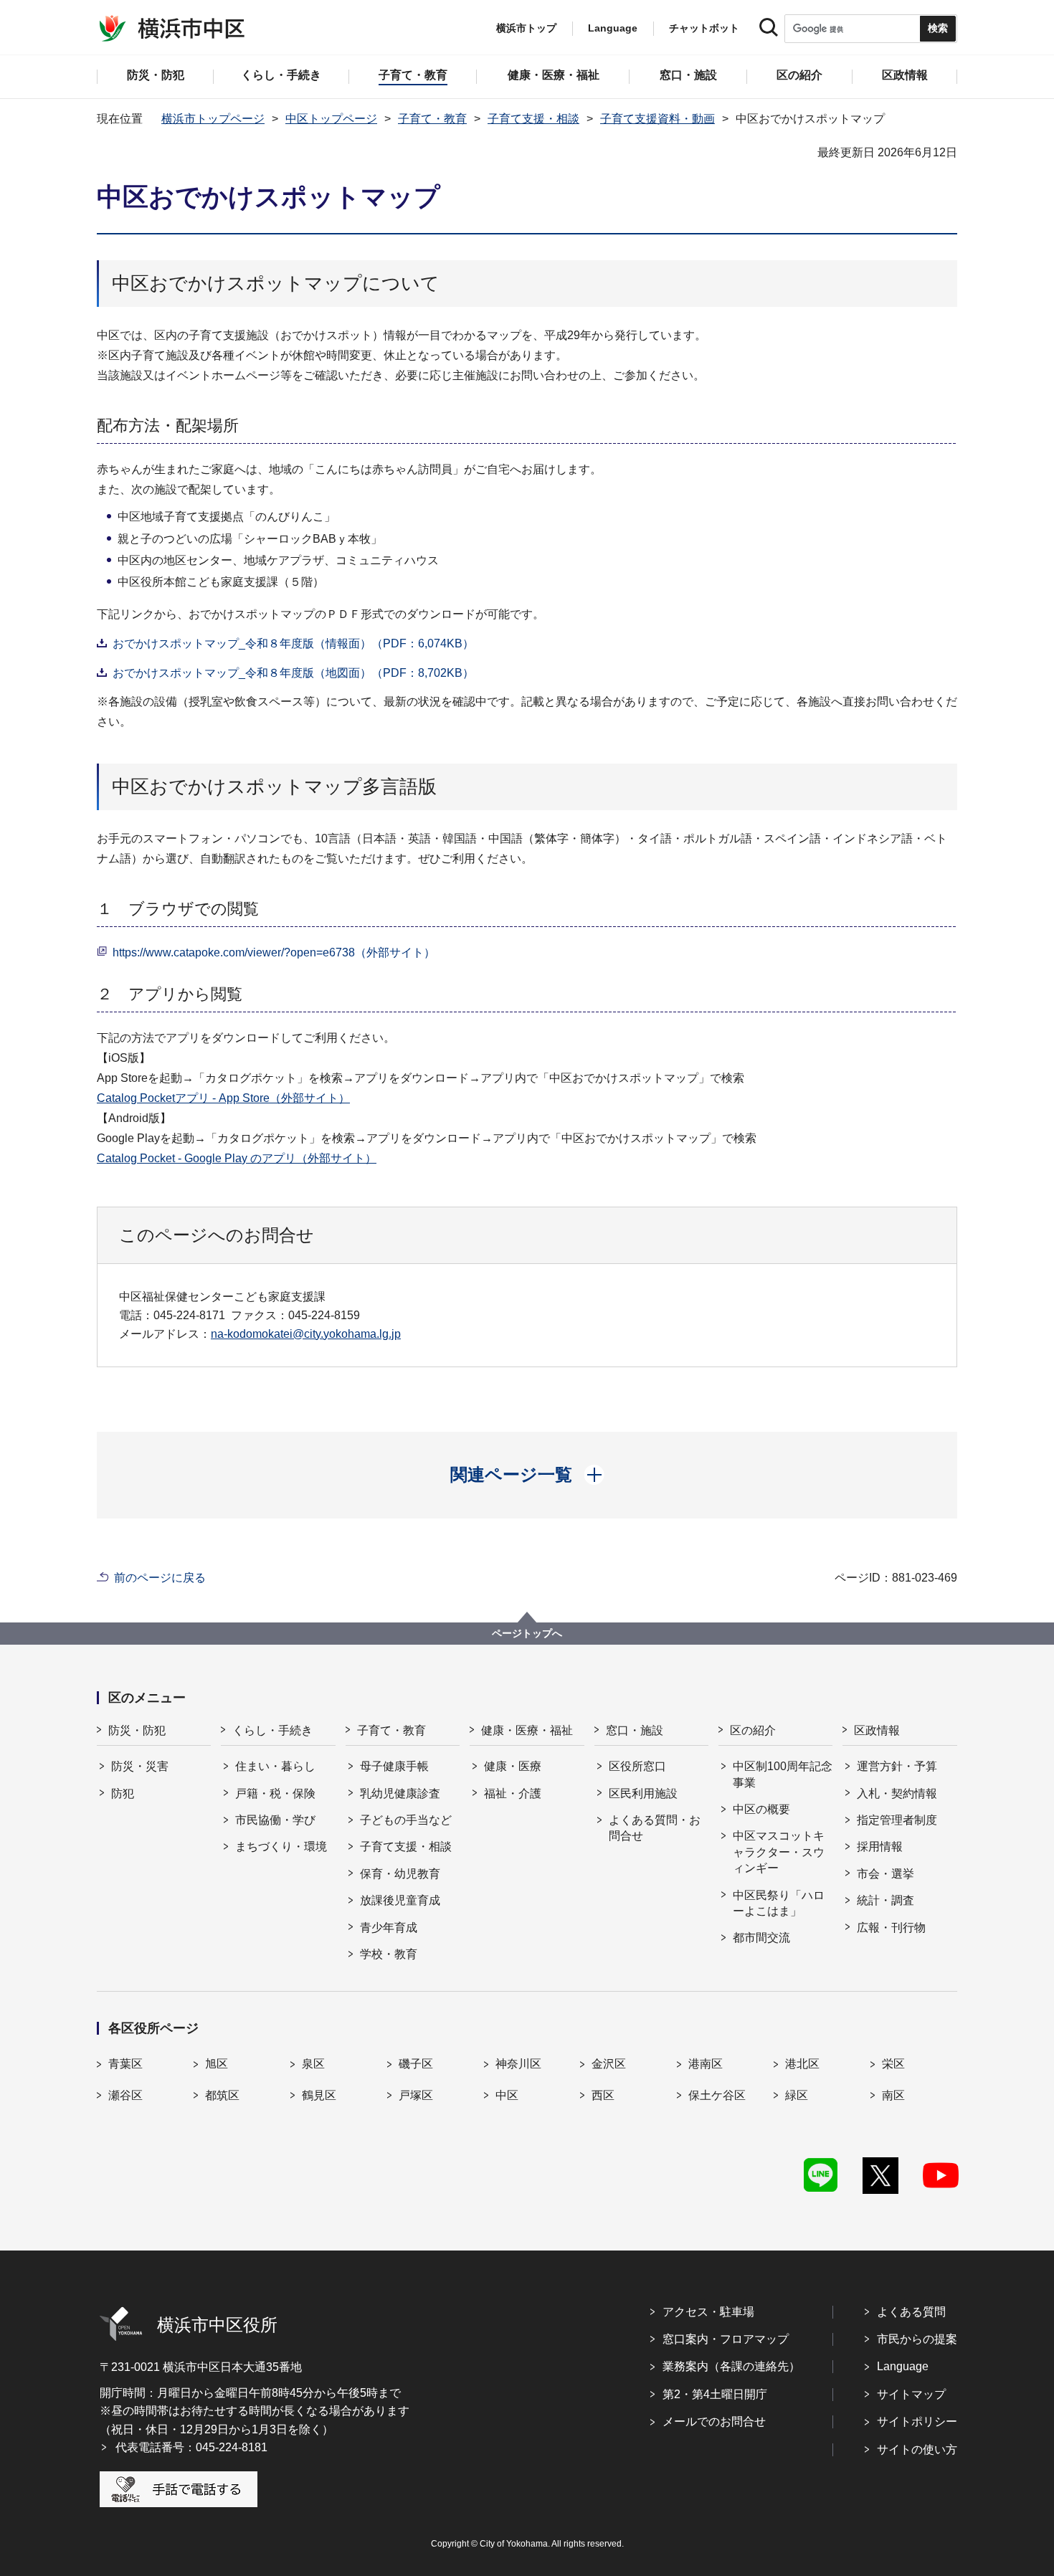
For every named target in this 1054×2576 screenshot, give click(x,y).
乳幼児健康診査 (400, 1793)
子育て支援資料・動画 (657, 119)
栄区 (893, 2064)
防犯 (123, 1793)
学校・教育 (389, 1954)
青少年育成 (389, 1928)
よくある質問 (911, 2312)
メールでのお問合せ (714, 2421)
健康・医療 (513, 1766)
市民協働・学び (275, 1820)
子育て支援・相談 (533, 119)
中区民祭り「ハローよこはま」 (779, 1903)
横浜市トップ (526, 28)
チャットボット (704, 28)
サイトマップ (911, 2394)
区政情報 (877, 1730)
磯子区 (416, 2064)
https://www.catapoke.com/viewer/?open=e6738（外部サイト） (274, 952)
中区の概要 (761, 1809)
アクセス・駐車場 (708, 2312)
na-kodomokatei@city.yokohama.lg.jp (306, 1334)
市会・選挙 (886, 1874)
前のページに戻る (160, 1578)
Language (903, 2366)
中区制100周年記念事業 (783, 1774)
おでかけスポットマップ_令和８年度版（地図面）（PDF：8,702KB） (293, 673)
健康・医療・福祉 (527, 1730)
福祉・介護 (513, 1793)
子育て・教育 (432, 119)
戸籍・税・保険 (275, 1793)
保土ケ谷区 (717, 2095)
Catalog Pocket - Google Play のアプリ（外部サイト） (237, 1158)
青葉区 (125, 2064)
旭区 (217, 2064)
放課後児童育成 (400, 1900)
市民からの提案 (917, 2339)
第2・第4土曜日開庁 (715, 2394)
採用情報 (880, 1847)
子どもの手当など (406, 1820)
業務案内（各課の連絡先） (731, 2366)
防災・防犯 (137, 1730)
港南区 (706, 2064)
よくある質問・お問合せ (655, 1828)
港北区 (802, 2064)
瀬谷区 (125, 2095)
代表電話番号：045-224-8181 (191, 2447)
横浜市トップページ (213, 119)
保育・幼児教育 (400, 1874)
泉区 (313, 2064)
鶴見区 (319, 2095)
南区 (893, 2095)
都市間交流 (761, 1938)
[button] (527, 1475)
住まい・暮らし (275, 1766)
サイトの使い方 (917, 2449)
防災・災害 (140, 1766)
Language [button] (613, 28)
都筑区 (222, 2095)
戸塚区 (416, 2095)
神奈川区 (518, 2064)
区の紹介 (753, 1730)
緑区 (797, 2095)
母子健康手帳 (394, 1766)
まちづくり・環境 (281, 1847)
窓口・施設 (635, 1730)
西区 (603, 2095)
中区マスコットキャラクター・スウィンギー (779, 1852)
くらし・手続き (272, 1730)
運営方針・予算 (897, 1766)
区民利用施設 (643, 1793)
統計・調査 (886, 1900)
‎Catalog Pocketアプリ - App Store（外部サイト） (223, 1098)
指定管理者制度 (897, 1820)
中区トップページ (331, 119)
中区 (507, 2095)
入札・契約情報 (897, 1793)
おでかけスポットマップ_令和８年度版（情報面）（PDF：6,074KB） (293, 643)
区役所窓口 (637, 1766)
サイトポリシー (917, 2421)
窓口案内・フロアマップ (726, 2339)
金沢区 (609, 2064)
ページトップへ (527, 1633)
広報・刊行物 (891, 1928)
